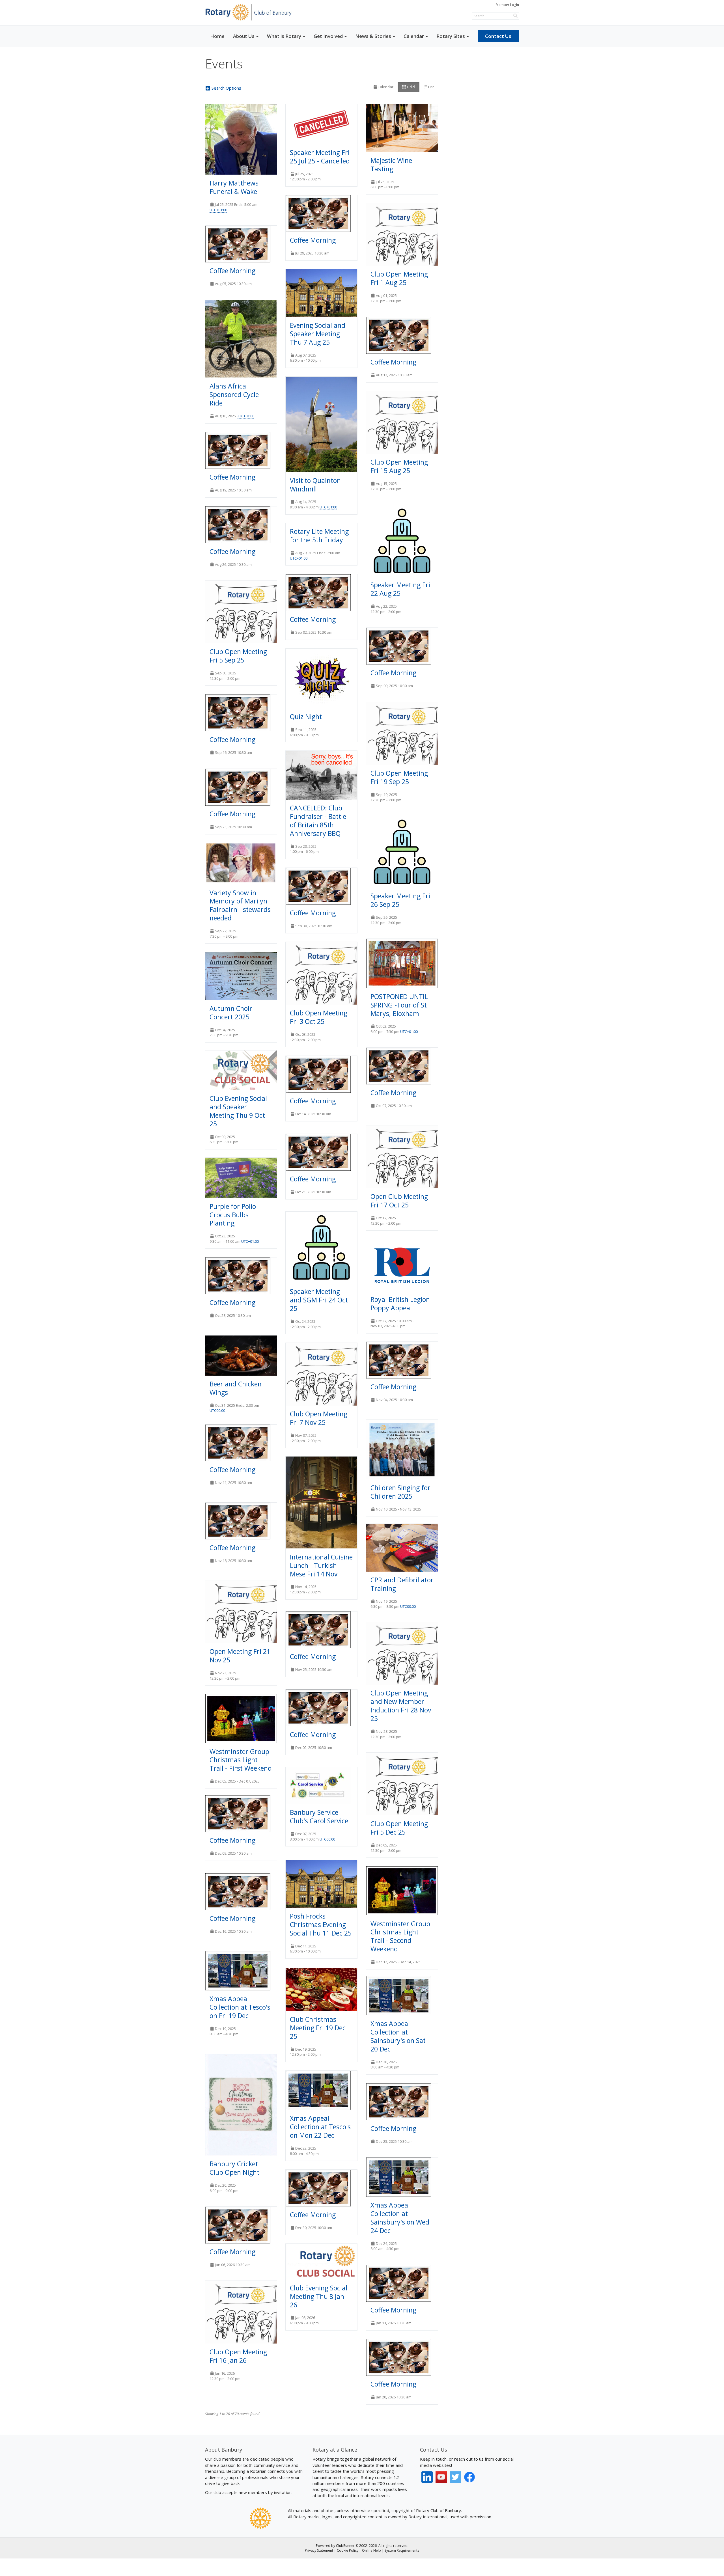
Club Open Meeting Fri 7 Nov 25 (319, 1418)
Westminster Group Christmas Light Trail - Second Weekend (400, 1936)
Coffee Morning (313, 240)
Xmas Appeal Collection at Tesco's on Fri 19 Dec (240, 2007)
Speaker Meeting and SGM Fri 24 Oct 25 (319, 1300)
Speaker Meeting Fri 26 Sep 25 (400, 900)
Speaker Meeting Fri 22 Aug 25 (400, 589)
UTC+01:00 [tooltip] (218, 210)
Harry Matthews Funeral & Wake (234, 187)
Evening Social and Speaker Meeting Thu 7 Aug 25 (318, 334)
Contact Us (498, 36)
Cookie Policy (348, 2550)
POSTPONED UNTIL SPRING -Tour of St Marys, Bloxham (399, 1005)
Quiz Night (306, 717)
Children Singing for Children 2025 (400, 1492)
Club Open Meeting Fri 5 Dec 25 (399, 1828)
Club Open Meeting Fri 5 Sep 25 (238, 656)
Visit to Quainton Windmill (315, 485)
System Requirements (402, 2550)
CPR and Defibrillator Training (402, 1584)
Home (217, 36)
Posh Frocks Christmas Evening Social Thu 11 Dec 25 (321, 1925)
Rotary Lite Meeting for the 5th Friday (319, 536)
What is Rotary (284, 36)
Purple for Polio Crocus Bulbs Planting (233, 1215)
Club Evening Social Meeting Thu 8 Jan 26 (319, 2296)
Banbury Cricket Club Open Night (234, 2168)
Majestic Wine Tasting (391, 165)
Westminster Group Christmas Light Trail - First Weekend (241, 1760)
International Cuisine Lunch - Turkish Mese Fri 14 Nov (321, 1565)
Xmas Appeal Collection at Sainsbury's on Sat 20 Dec (398, 2036)
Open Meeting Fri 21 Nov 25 (240, 1656)
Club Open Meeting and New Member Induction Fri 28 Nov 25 (401, 1706)
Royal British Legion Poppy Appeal (400, 1304)
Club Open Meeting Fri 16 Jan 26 (238, 2356)
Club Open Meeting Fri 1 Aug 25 (399, 278)
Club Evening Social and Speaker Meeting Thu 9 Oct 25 (238, 1111)
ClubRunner (345, 2546)
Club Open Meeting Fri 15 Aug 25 (399, 466)
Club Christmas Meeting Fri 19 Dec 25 (318, 2028)
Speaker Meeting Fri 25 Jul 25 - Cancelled (320, 157)
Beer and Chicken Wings (236, 1388)
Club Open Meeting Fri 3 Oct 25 (319, 1017)
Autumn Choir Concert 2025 (231, 1013)
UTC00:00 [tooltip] (217, 1410)
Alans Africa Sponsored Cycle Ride (234, 394)
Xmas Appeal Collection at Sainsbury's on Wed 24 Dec (400, 2218)
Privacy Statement (319, 2550)
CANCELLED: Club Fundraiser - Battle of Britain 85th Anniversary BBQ (318, 821)
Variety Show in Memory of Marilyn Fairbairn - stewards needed (240, 905)
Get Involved (328, 36)
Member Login (507, 5)
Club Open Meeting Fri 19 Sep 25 (399, 777)
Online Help (371, 2550)
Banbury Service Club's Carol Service (319, 1816)
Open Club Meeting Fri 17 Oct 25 (399, 1201)
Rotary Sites (451, 36)
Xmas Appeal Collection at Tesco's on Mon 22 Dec (320, 2127)
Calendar (414, 36)
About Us (244, 36)
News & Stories (373, 36)
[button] (227, 88)
